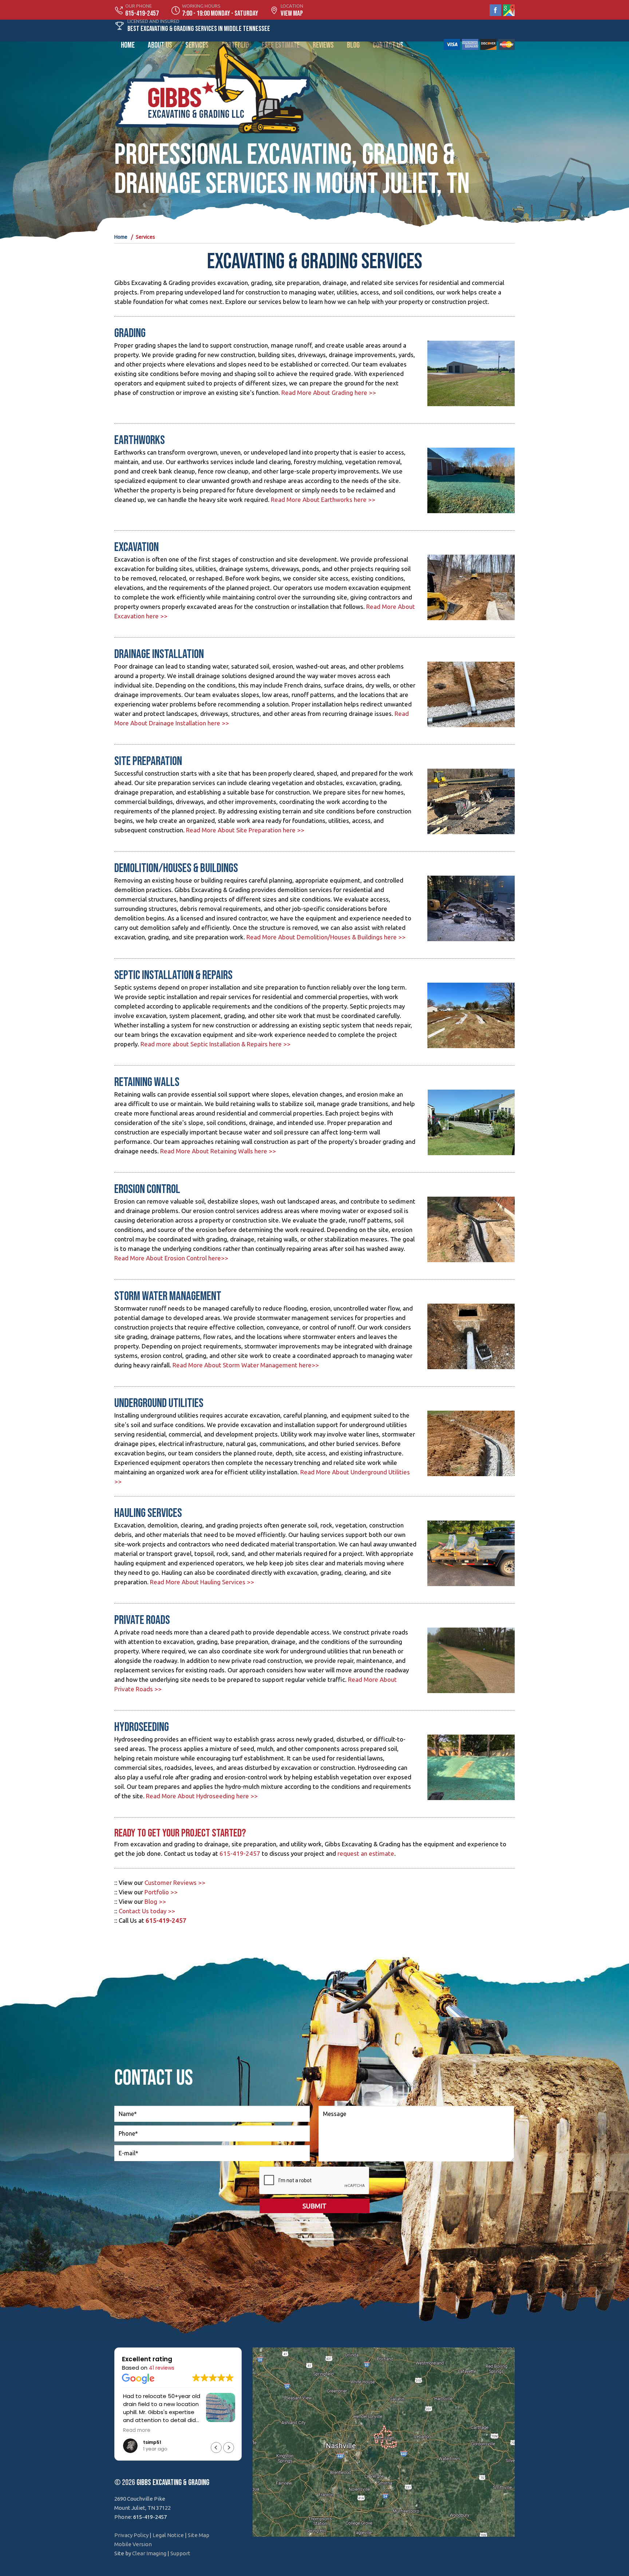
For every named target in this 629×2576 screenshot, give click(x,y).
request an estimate (366, 1853)
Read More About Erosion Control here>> (171, 1258)
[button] (229, 2448)
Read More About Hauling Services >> (202, 1582)
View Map (292, 13)
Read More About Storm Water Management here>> (246, 1365)
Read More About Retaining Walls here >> (218, 1151)
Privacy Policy (131, 2535)
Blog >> (155, 1901)
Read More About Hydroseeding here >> (202, 1796)
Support (180, 2553)
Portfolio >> (161, 1892)
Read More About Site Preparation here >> (245, 830)
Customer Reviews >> (175, 1883)
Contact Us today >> (147, 1911)
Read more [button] (230, 2430)
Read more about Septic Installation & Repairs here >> (215, 1044)
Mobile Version (133, 2544)
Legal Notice (168, 2535)
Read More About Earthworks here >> (323, 500)
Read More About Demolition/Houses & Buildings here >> (326, 937)
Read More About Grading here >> (329, 393)
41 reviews (162, 2368)
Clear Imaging (149, 2553)
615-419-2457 (240, 1853)
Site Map (199, 2535)
